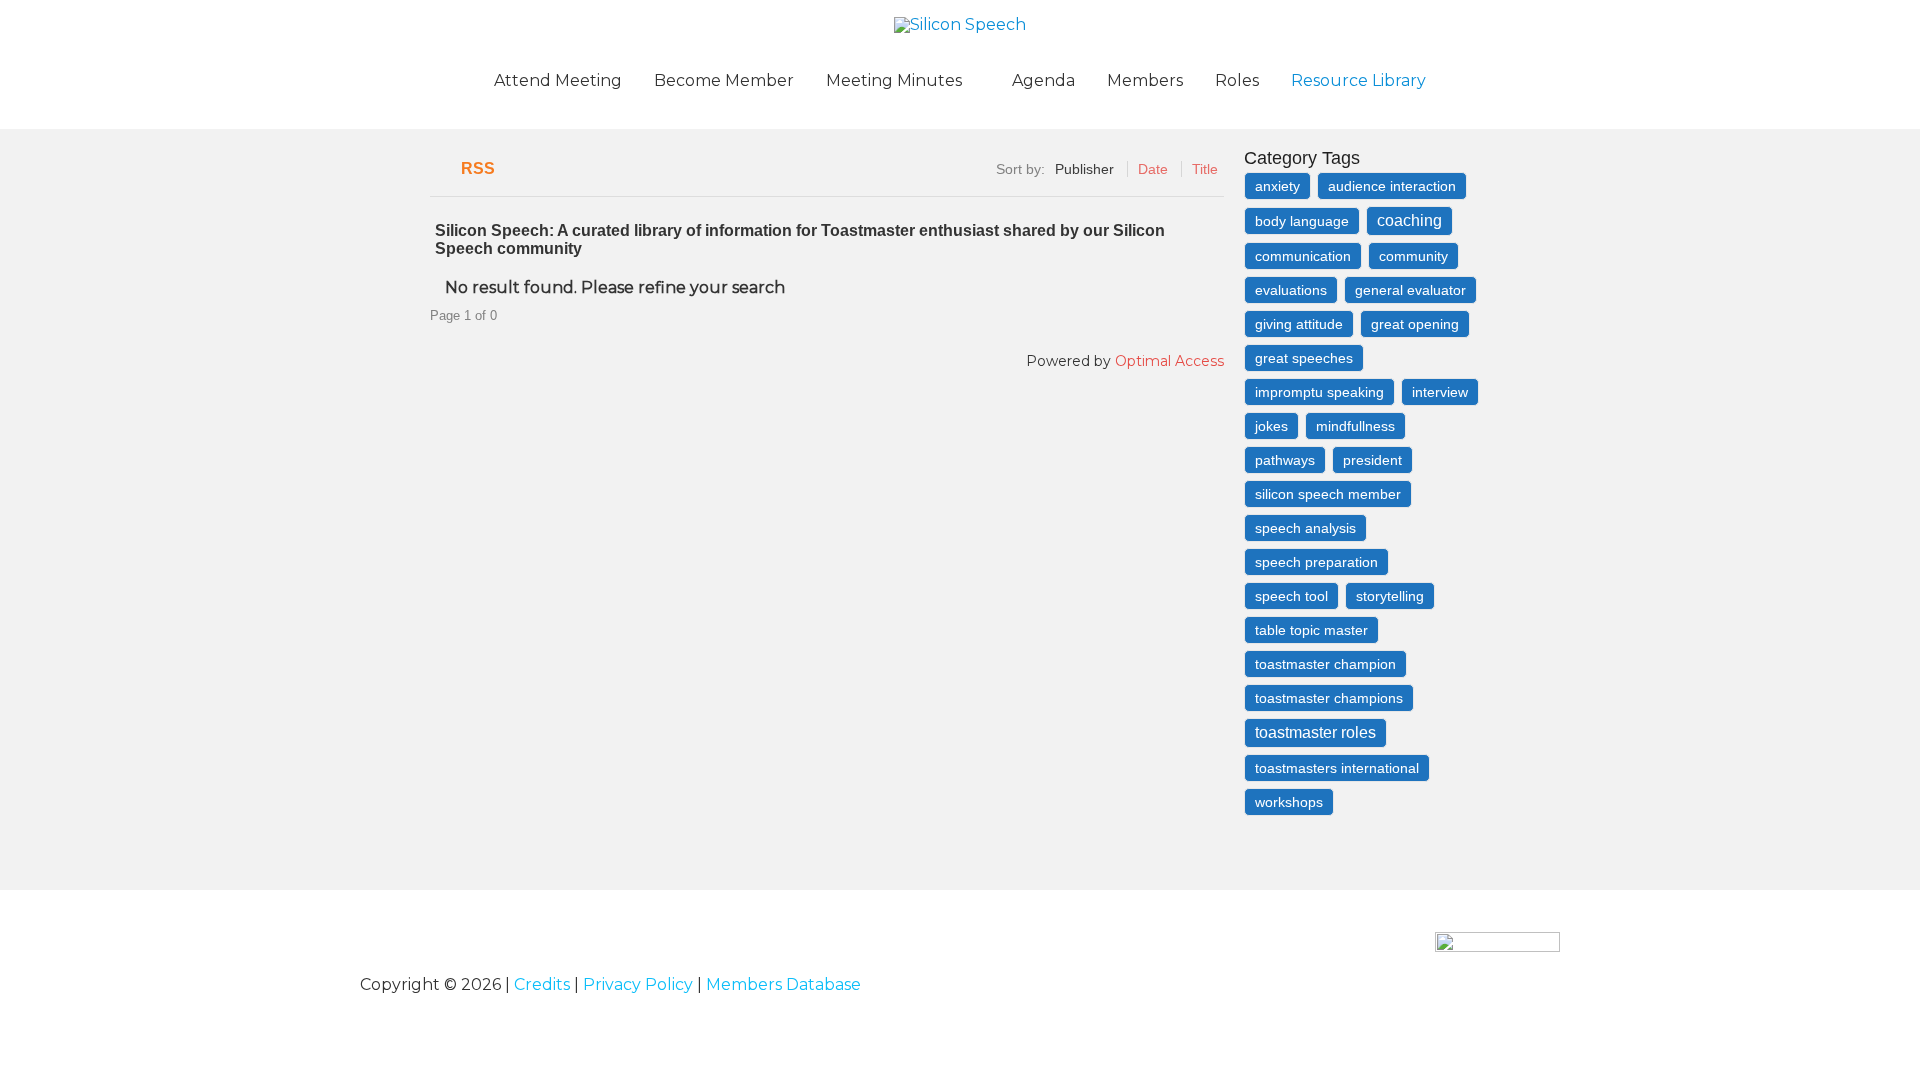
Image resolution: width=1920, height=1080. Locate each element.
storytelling (1390, 596)
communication (1303, 256)
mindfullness (1355, 426)
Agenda (1043, 80)
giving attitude (1299, 324)
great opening (1415, 324)
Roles (1237, 80)
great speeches (1304, 358)
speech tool (1291, 596)
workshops (1289, 802)
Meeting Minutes (894, 80)
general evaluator (1410, 290)
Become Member (724, 80)
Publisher (1084, 169)
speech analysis (1305, 528)
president (1372, 460)
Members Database (783, 984)
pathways (1285, 460)
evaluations (1291, 290)
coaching (1409, 220)
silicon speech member (1328, 494)
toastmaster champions (1329, 698)
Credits (542, 984)
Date (1153, 169)
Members (1145, 80)
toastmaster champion (1325, 664)
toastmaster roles (1315, 732)
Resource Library (1358, 80)
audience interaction (1392, 186)
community (1413, 256)
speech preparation (1316, 562)
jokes (1271, 426)
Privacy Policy (638, 984)
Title (1205, 169)
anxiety (1277, 186)
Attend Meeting (558, 80)
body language (1302, 221)
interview (1440, 392)
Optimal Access (1169, 361)
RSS (478, 168)
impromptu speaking (1319, 392)
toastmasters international (1337, 768)
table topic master (1311, 630)
